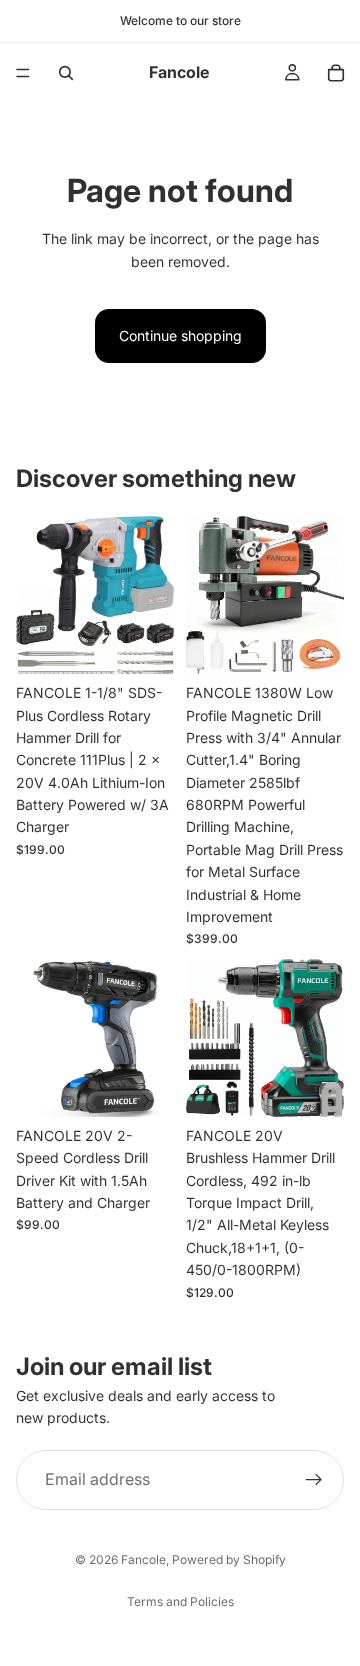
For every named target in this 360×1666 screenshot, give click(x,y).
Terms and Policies (180, 1601)
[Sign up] (314, 1479)
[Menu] (23, 73)
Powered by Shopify (229, 1559)
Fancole (143, 1559)
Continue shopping (180, 335)
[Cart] (336, 73)
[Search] (66, 73)
